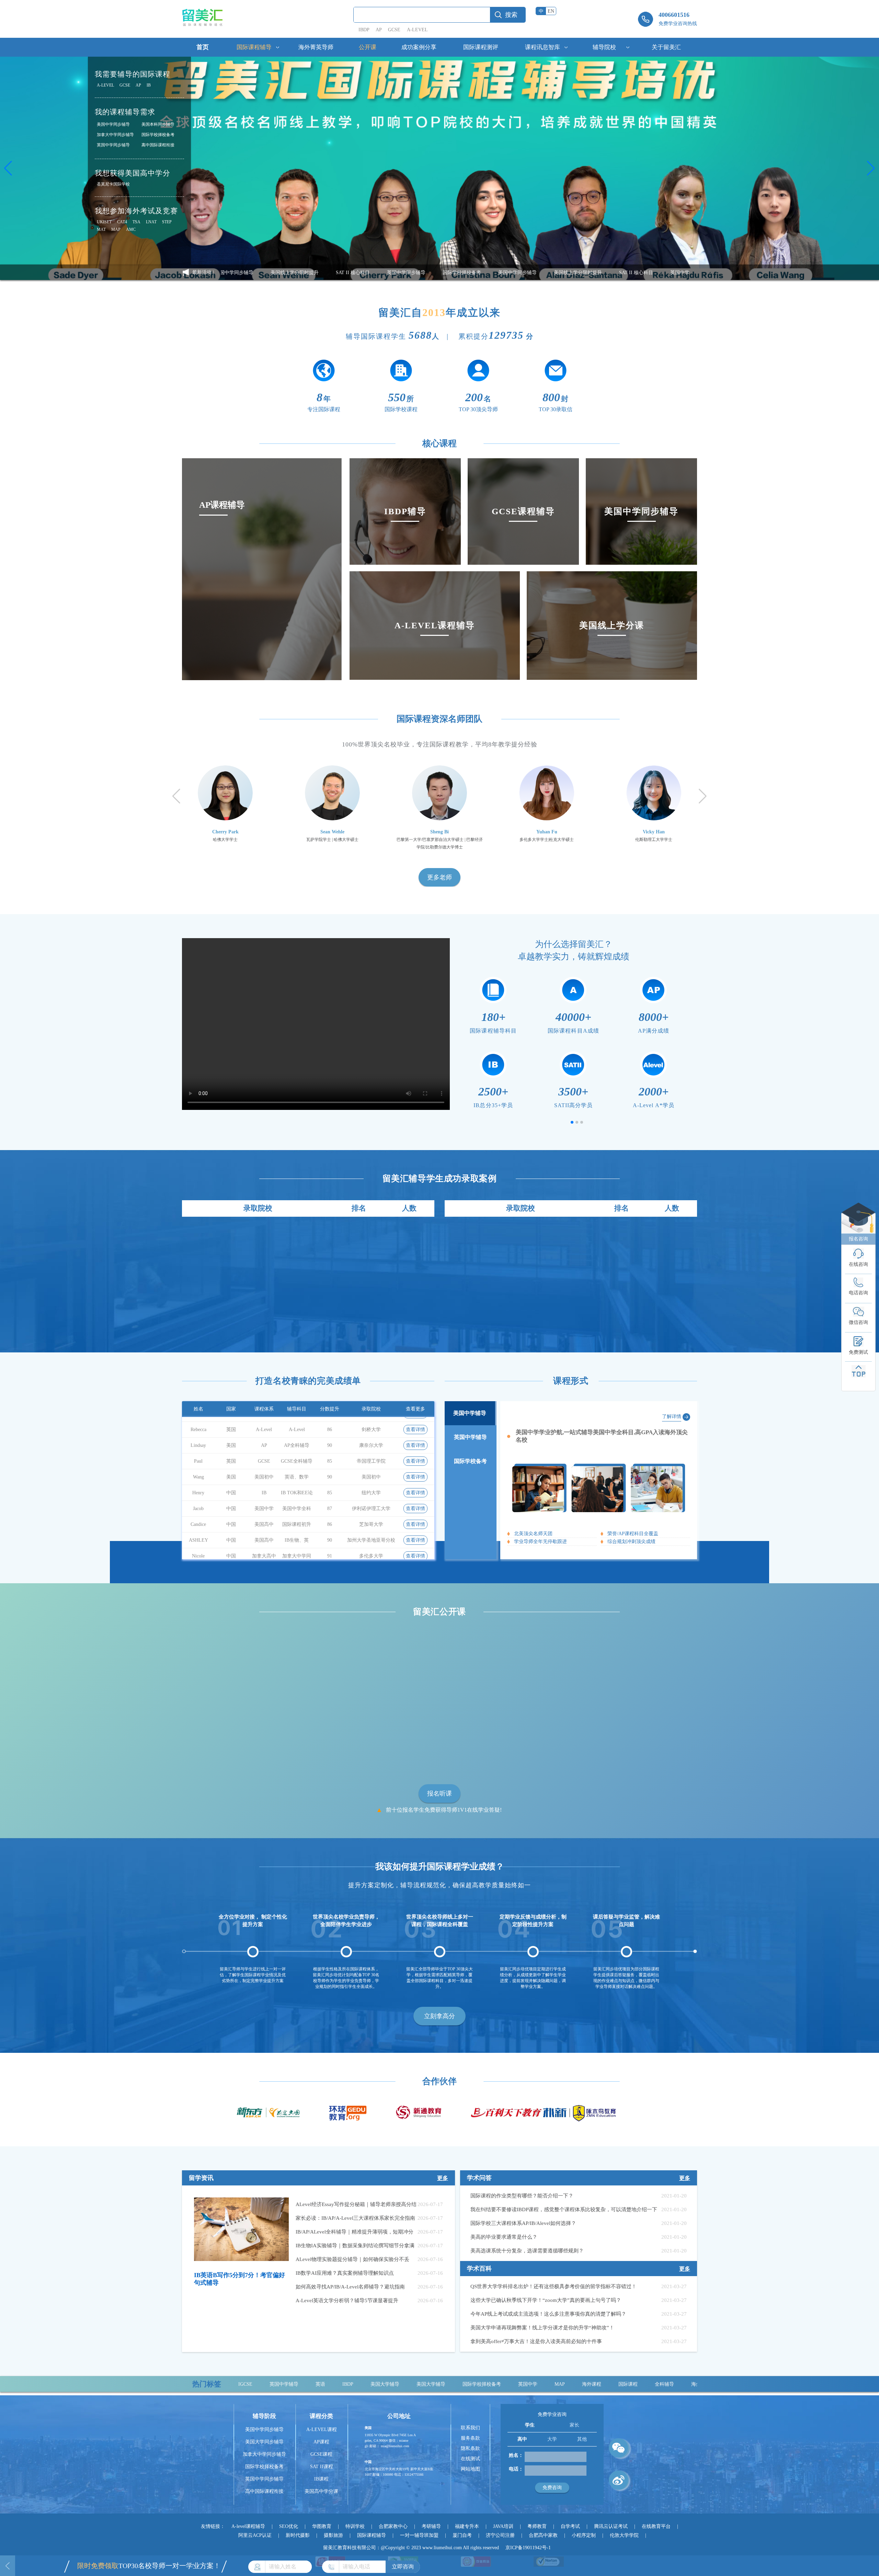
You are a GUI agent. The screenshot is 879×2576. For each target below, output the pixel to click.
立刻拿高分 (439, 2016)
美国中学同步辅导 (113, 124)
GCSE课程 (321, 2454)
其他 (582, 2439)
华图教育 (322, 2526)
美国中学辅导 (470, 1413)
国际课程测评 (481, 47)
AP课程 (321, 2442)
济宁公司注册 (500, 2535)
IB (149, 85)
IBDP (364, 30)
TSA (136, 222)
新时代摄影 (298, 2535)
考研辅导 (431, 2526)
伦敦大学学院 (624, 2535)
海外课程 (433, 2384)
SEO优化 (289, 2526)
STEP (167, 222)
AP (379, 30)
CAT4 (122, 222)
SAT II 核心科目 (484, 273)
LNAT (151, 222)
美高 (636, 2384)
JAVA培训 (503, 2526)
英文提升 (578, 2384)
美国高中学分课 (321, 2491)
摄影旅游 (333, 2535)
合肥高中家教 (543, 2535)
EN (551, 11)
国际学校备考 (470, 1461)
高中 (522, 2439)
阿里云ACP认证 (255, 2535)
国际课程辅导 (254, 47)
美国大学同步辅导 (264, 2442)
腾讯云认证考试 (611, 2526)
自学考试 (570, 2526)
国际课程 (469, 2384)
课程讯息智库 (543, 47)
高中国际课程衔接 (158, 145)
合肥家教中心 (393, 2526)
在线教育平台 (656, 2526)
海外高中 (542, 2384)
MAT (101, 229)
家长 (574, 2425)
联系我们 (470, 2428)
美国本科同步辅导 (158, 124)
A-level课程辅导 (248, 2526)
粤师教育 (537, 2526)
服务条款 (470, 2438)
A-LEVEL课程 (322, 2429)
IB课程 (321, 2479)
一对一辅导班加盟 (419, 2535)
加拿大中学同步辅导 (115, 135)
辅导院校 (604, 47)
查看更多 (415, 1409)
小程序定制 (584, 2535)
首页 (203, 47)
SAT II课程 (322, 2467)
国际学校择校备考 (158, 135)
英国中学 (369, 2384)
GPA (610, 2384)
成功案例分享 (419, 47)
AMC (131, 229)
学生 (530, 2425)
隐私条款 (470, 2448)
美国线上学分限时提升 (425, 273)
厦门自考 (462, 2535)
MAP (116, 229)
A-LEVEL (417, 30)
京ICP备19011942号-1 (528, 2548)
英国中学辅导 (470, 1437)
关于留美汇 (666, 47)
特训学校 (355, 2526)
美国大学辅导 (272, 2384)
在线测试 (470, 2459)
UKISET (104, 222)
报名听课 (439, 1793)
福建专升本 (467, 2526)
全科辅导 (505, 2384)
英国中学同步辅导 (113, 145)
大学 (552, 2439)
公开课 (368, 47)
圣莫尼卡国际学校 (113, 184)
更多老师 (439, 877)
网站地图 (470, 2469)
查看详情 (415, 1426)
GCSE (394, 30)
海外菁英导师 (316, 47)
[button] (8, 168)
